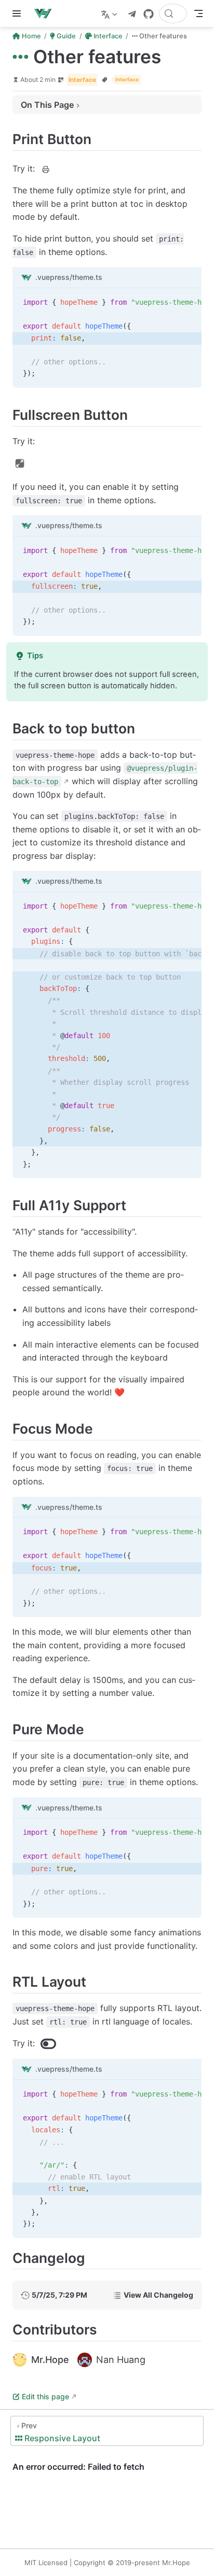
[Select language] (110, 13)
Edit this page (45, 2396)
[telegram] (132, 14)
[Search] (173, 13)
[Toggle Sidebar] (19, 13)
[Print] (46, 169)
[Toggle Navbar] (198, 13)
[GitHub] (149, 14)
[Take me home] (46, 13)
